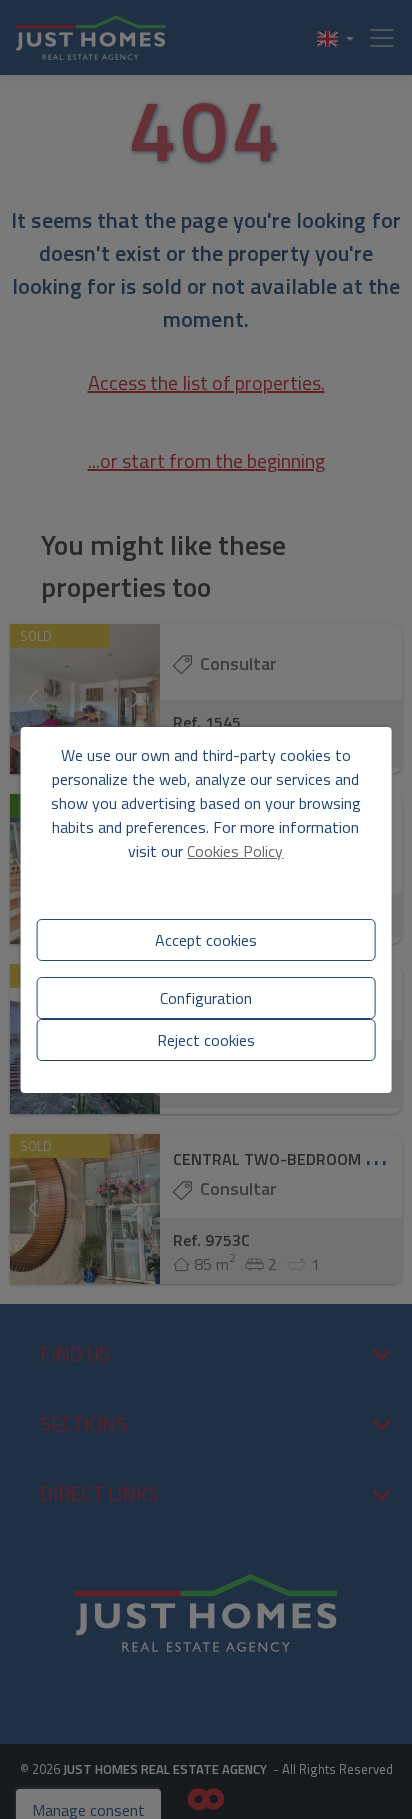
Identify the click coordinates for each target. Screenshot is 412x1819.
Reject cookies (206, 1040)
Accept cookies (206, 940)
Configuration (206, 998)
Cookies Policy (235, 851)
